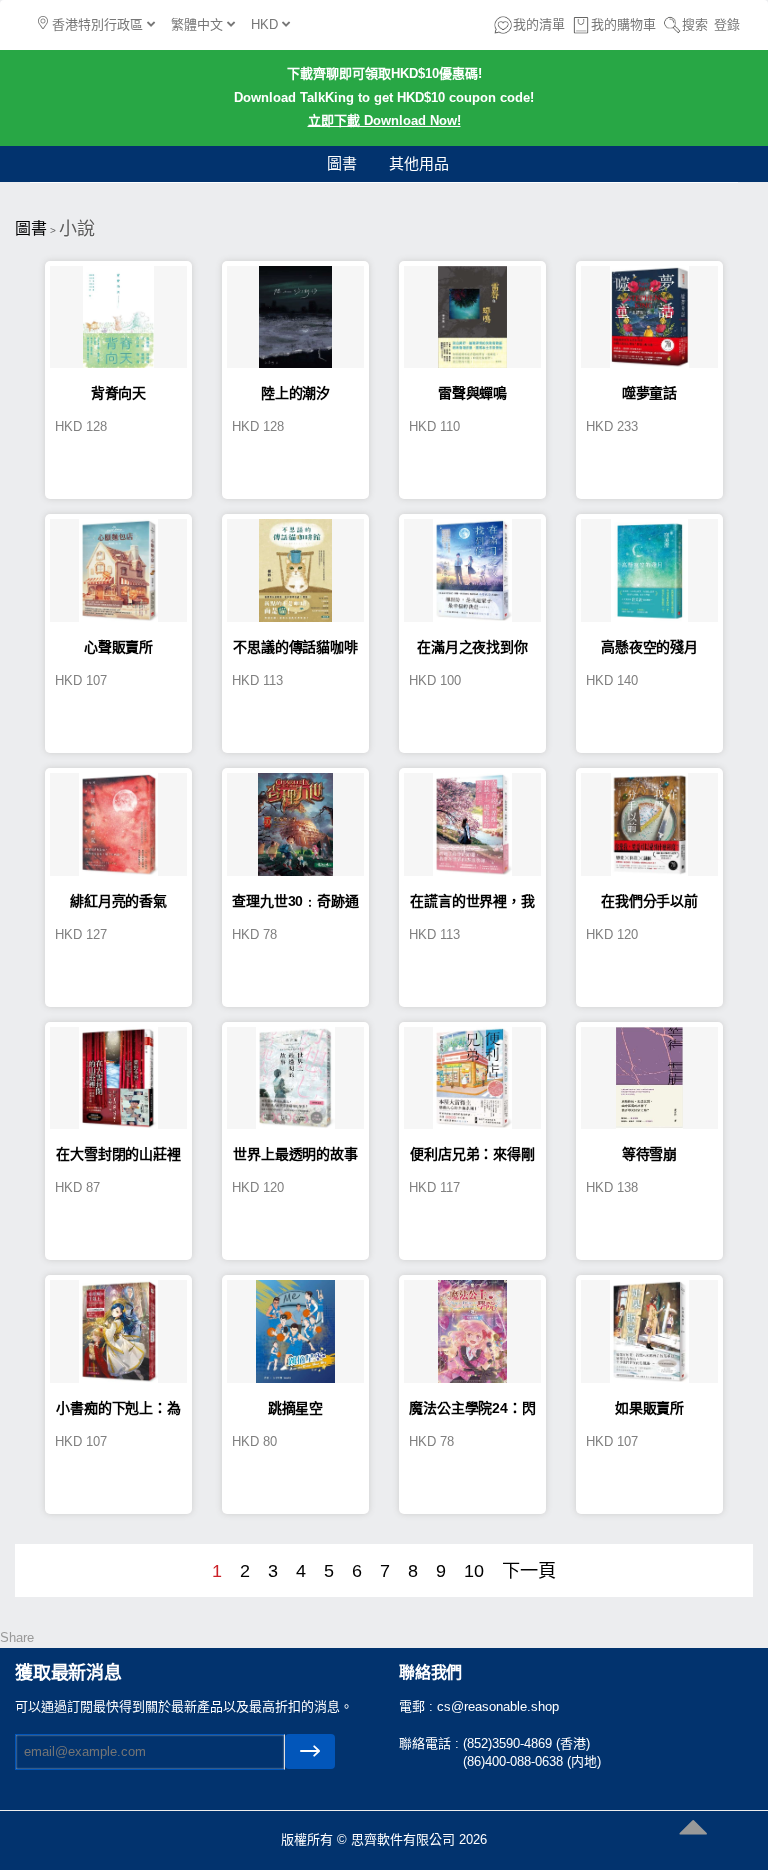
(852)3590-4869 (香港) (526, 1743)
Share (17, 1637)
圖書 (342, 163)
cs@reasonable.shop (498, 1706)
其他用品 (419, 163)
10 (474, 1571)
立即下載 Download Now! (384, 120)
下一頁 (529, 1571)
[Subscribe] (310, 1751)
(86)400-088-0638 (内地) (532, 1761)
